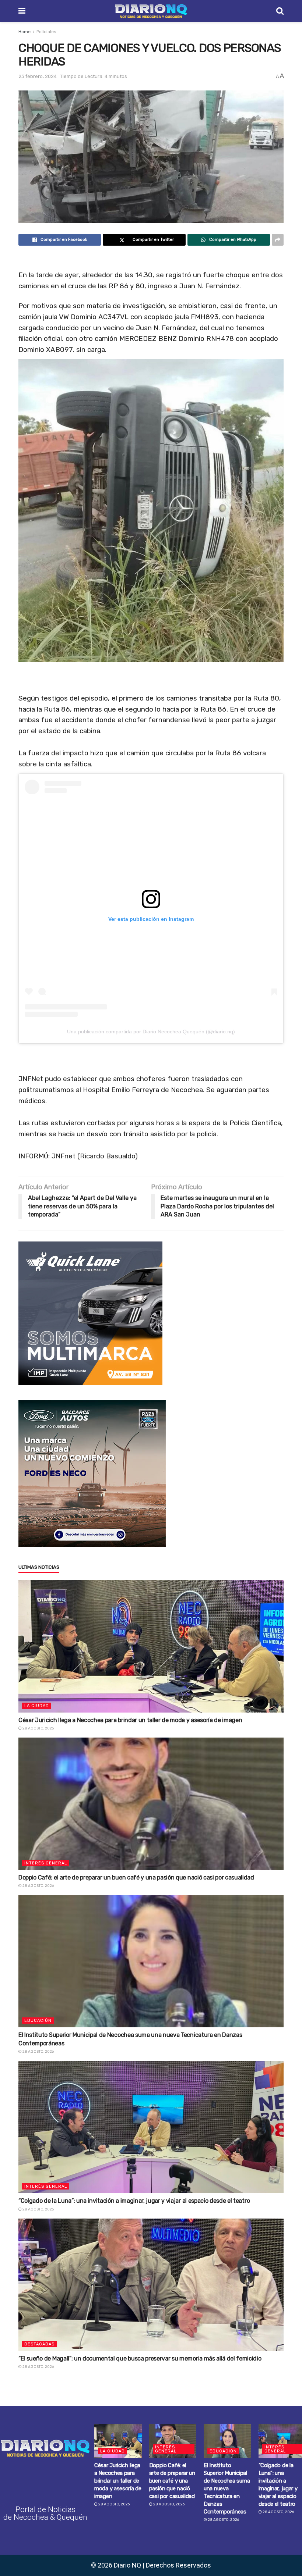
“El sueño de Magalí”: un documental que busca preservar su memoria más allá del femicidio (140, 2358)
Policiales (46, 32)
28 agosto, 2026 (38, 1728)
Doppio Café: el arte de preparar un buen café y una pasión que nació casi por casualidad (136, 1877)
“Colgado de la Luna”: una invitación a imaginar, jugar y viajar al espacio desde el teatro (134, 2201)
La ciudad (37, 1706)
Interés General (46, 1863)
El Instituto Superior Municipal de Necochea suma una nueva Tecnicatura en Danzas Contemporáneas (227, 2488)
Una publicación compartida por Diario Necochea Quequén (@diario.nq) (151, 1032)
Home (24, 32)
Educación (38, 2021)
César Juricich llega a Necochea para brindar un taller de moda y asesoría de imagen (130, 1720)
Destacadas (39, 2344)
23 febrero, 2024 (38, 76)
